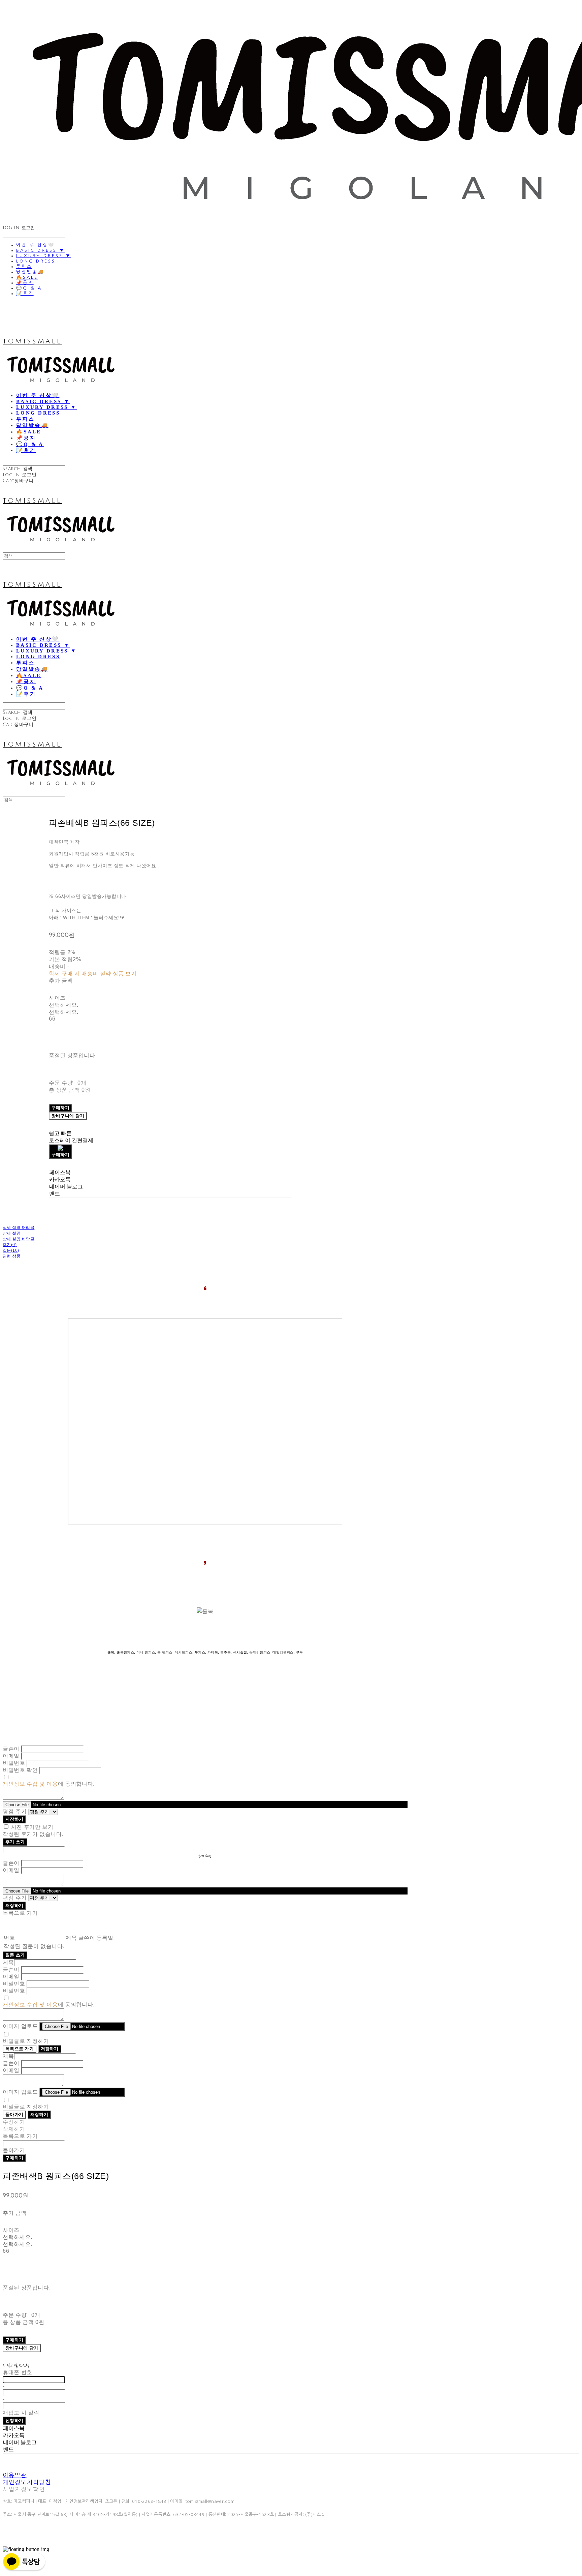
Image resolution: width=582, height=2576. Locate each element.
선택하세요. (64, 1005)
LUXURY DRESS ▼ (44, 256)
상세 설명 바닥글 (19, 1239)
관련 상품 (12, 1256)
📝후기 (25, 293)
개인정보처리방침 (27, 2482)
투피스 (24, 266)
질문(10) (11, 1250)
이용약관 (15, 2475)
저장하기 (14, 1819)
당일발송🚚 (30, 272)
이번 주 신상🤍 (36, 245)
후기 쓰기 (15, 1842)
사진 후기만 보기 (32, 1827)
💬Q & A (29, 288)
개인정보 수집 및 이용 (30, 1784)
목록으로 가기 (20, 2049)
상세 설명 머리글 (19, 1228)
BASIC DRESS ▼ (41, 250)
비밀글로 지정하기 (26, 2041)
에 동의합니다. (49, 1784)
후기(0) (10, 1245)
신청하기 (14, 2420)
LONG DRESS (36, 261)
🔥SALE (27, 277)
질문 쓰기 (15, 1955)
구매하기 (14, 2158)
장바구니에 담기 (22, 2348)
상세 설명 (12, 1233)
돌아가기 (14, 2114)
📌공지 (25, 283)
